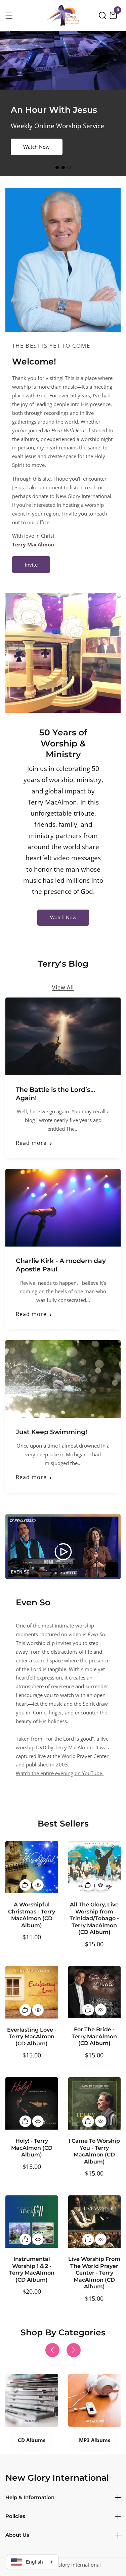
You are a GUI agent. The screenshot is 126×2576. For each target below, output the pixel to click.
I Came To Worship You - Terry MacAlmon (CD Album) (94, 2151)
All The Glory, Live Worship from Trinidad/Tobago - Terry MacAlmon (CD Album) (94, 1918)
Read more (31, 1143)
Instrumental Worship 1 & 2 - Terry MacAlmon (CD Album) (32, 2269)
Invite (31, 565)
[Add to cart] (25, 1885)
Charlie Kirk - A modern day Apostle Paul (61, 1265)
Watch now (36, 147)
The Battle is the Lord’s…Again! (55, 1094)
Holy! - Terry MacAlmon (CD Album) (32, 2148)
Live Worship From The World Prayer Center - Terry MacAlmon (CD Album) (94, 2273)
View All (63, 987)
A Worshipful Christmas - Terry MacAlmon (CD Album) (32, 1915)
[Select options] (38, 1885)
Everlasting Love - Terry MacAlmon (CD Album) (32, 2037)
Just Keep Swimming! (51, 1432)
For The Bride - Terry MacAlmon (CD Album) (94, 2036)
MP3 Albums (95, 2440)
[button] (102, 15)
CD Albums (32, 2440)
